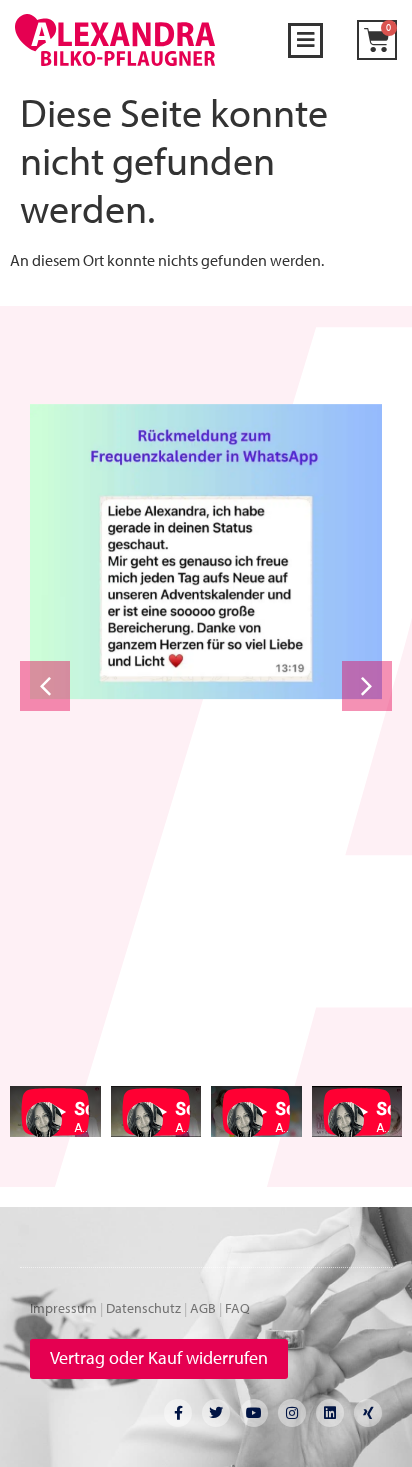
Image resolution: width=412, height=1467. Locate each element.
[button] (305, 40)
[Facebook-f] (178, 1413)
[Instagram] (292, 1413)
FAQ (237, 1308)
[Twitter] (216, 1413)
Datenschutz (143, 1308)
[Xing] (368, 1413)
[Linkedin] (330, 1413)
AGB (203, 1308)
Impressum (63, 1308)
